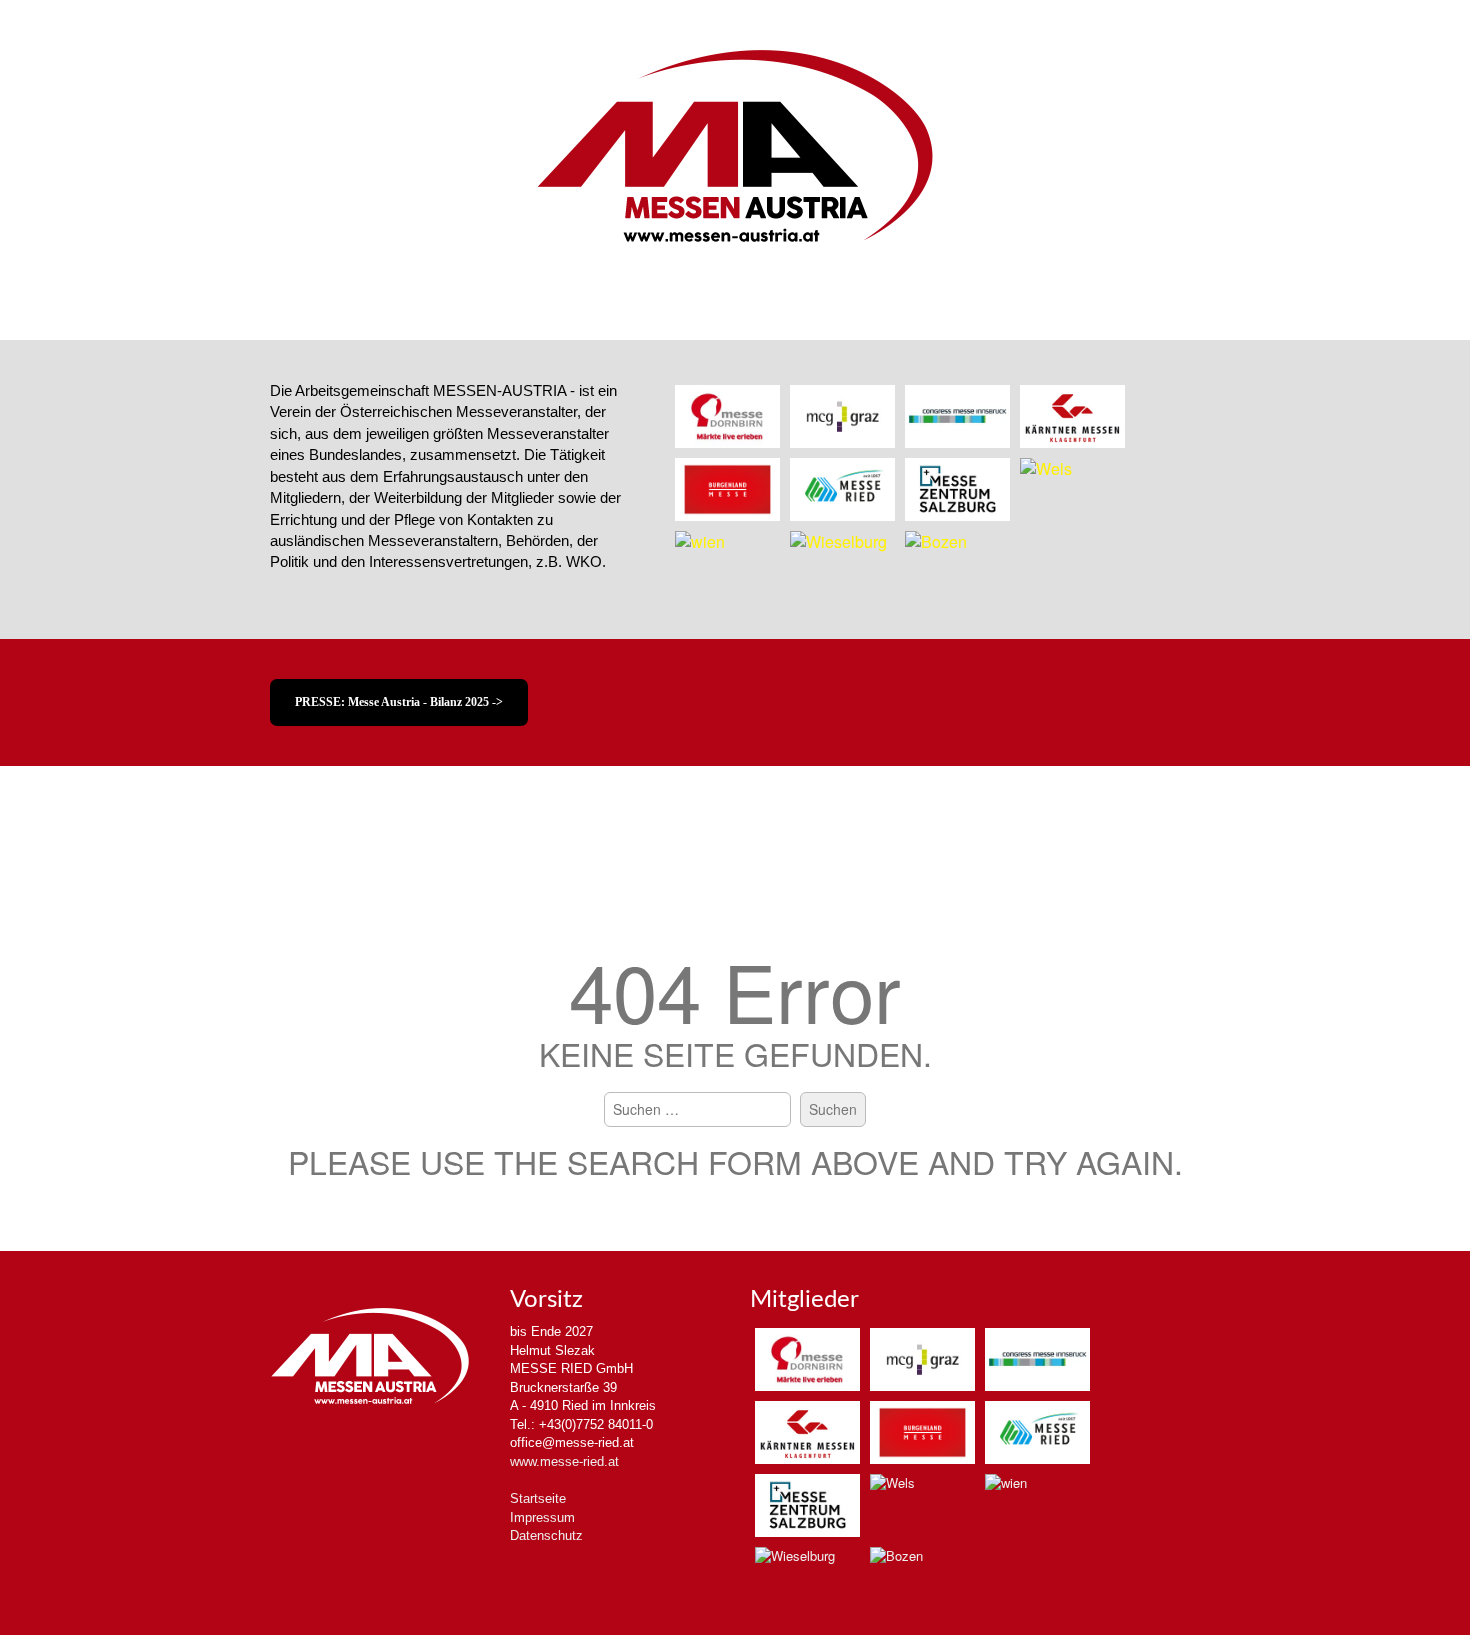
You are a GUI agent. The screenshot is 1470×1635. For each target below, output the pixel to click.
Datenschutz (546, 1535)
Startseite (538, 1498)
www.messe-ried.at (564, 1461)
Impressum (542, 1517)
